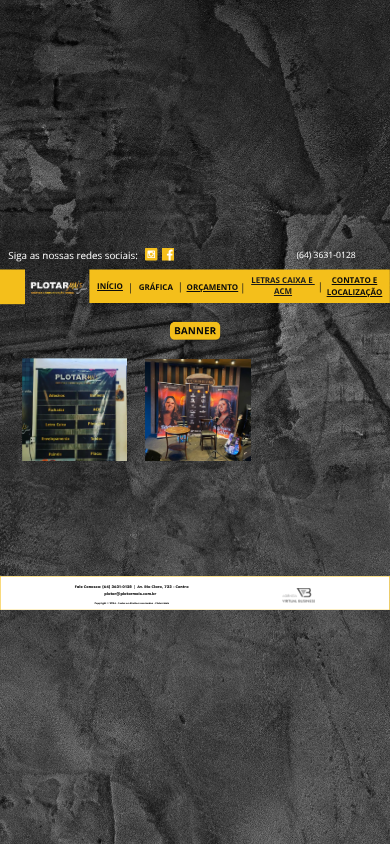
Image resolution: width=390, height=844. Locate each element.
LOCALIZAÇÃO (355, 292)
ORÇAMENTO (213, 287)
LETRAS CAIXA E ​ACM (283, 286)
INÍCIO (110, 286)
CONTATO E (355, 280)
